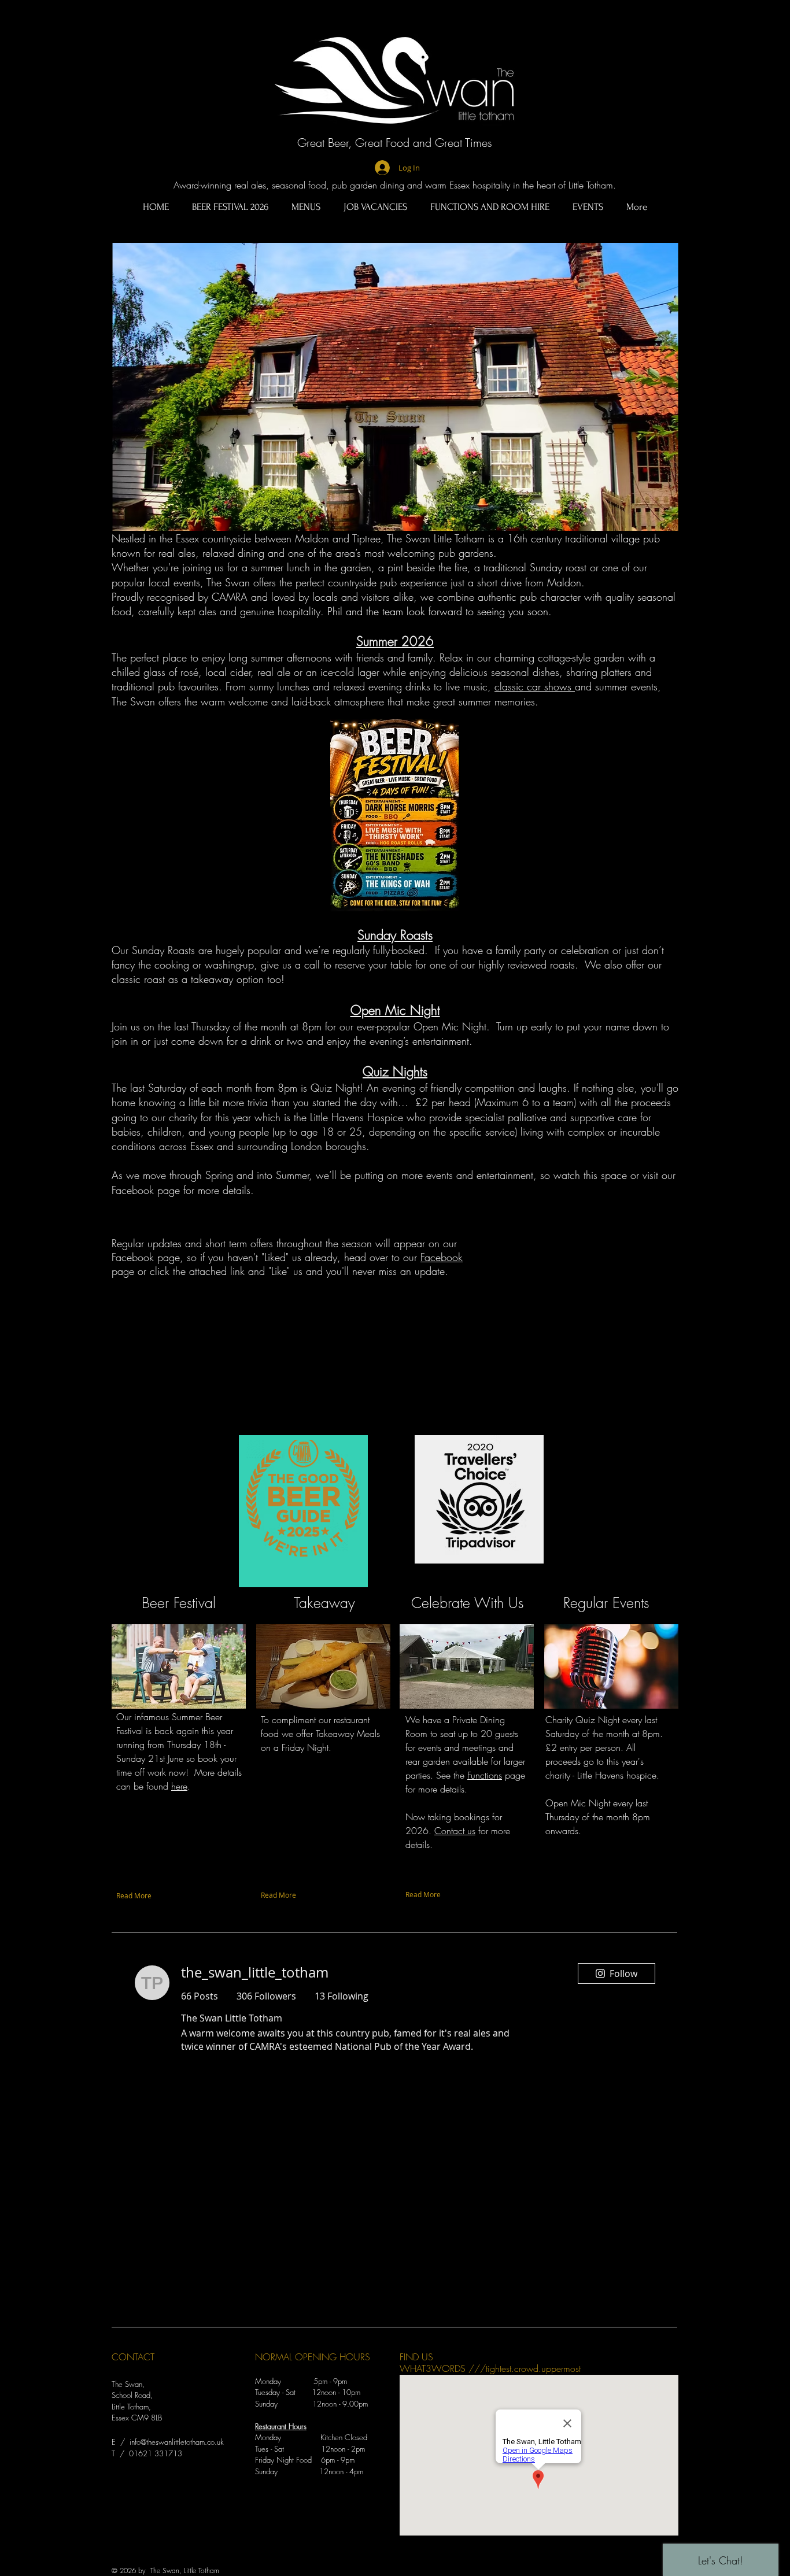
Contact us (455, 1831)
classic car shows (535, 686)
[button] (395, 387)
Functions (485, 1775)
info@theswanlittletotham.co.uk (177, 2442)
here (179, 1786)
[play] (654, 521)
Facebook (442, 1257)
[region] (303, 1511)
